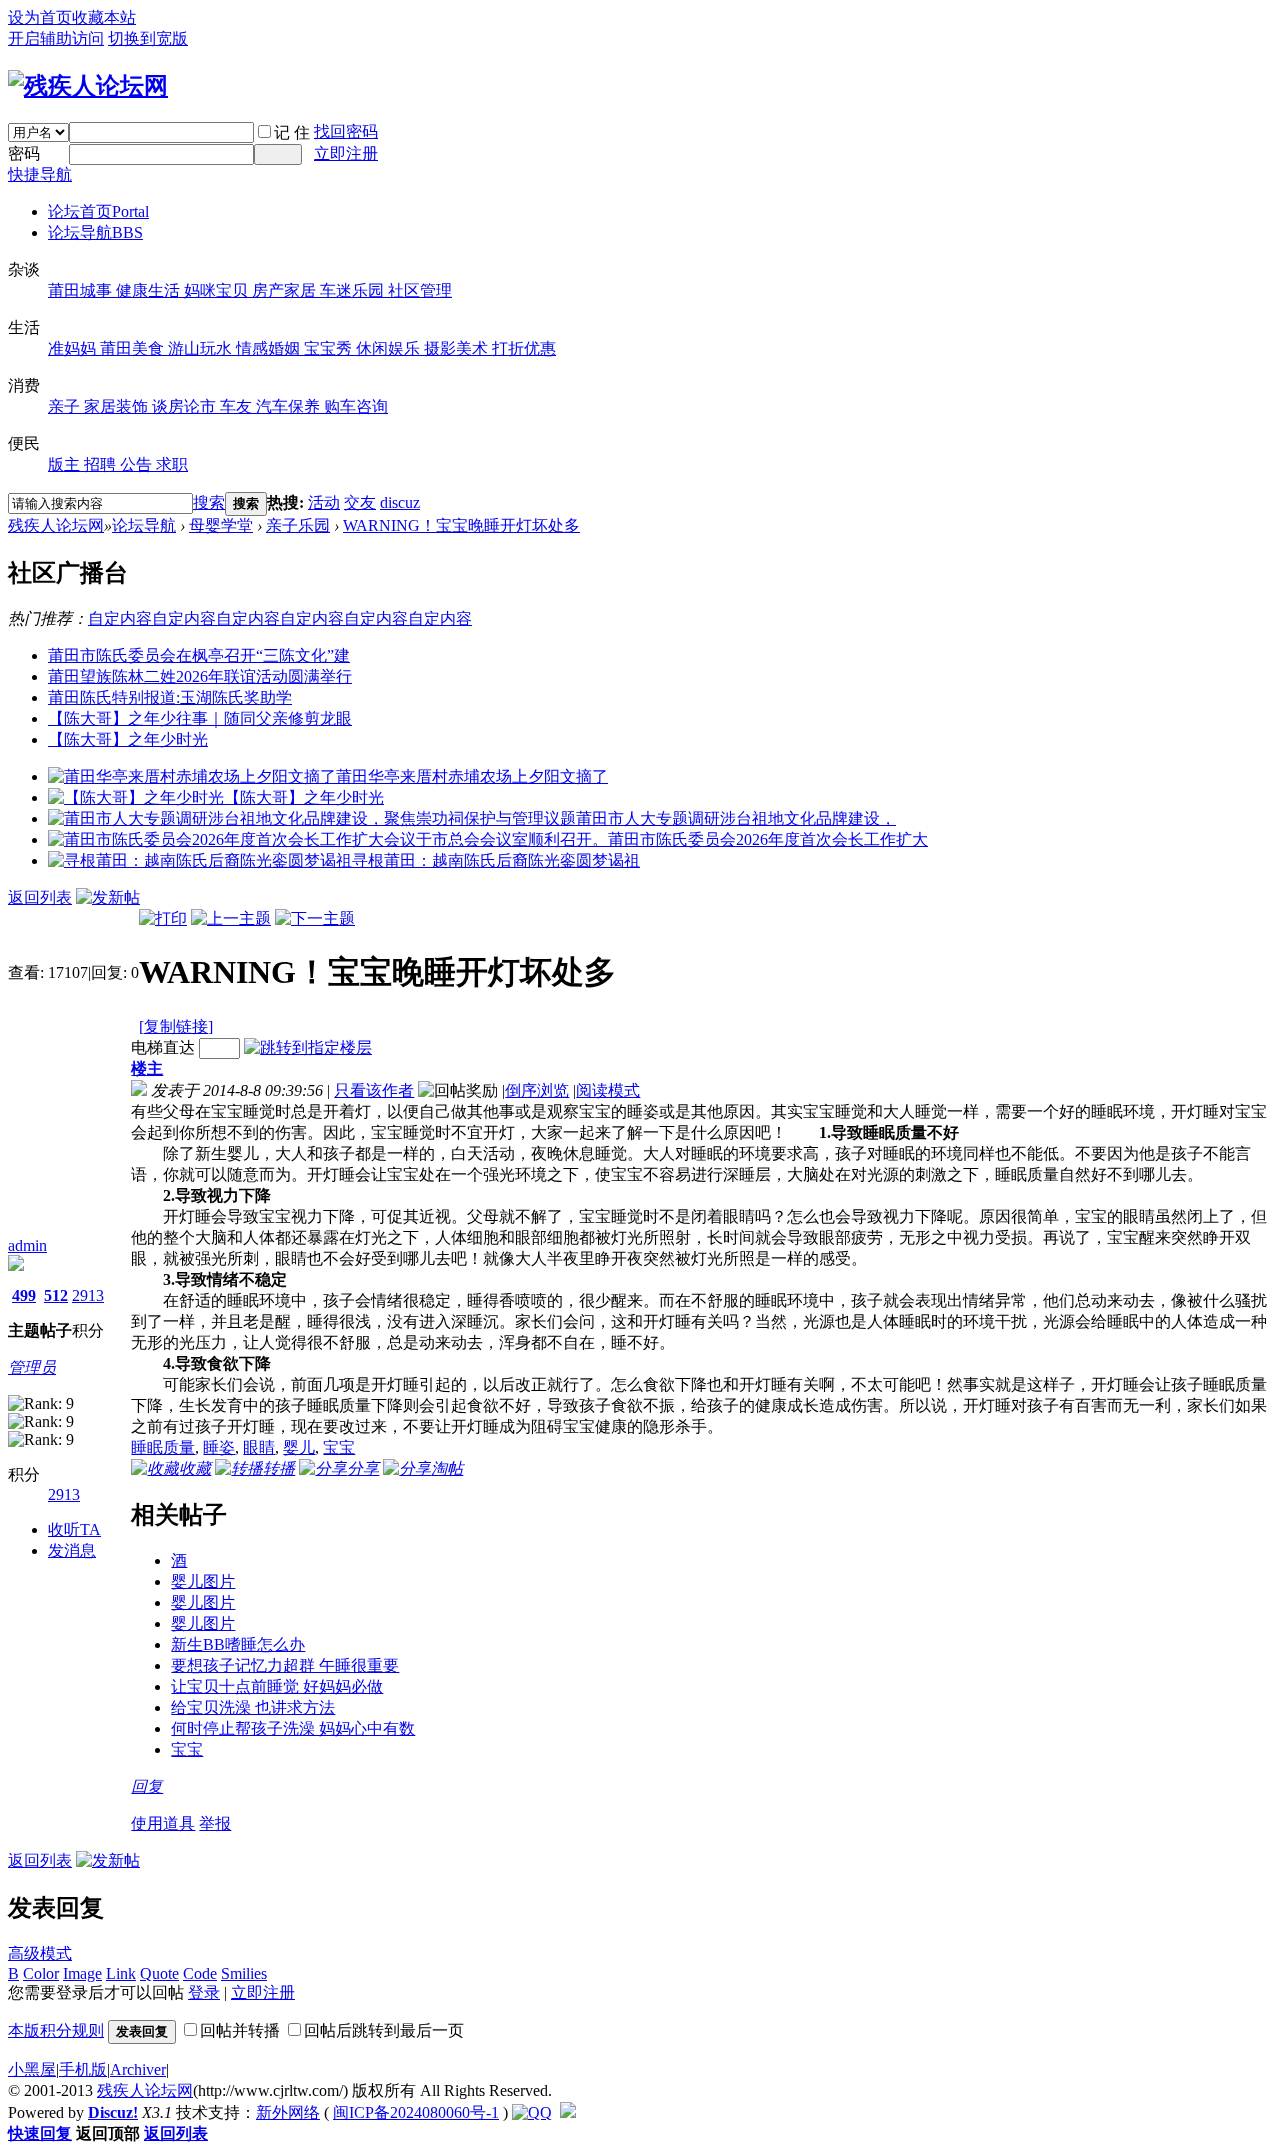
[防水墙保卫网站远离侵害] (568, 2112)
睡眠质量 (163, 1447)
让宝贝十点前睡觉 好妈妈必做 (277, 1686)
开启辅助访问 (56, 38)
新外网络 (288, 2112)
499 (24, 1295)
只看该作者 (374, 1090)
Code (200, 1973)
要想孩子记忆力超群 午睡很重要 (285, 1665)
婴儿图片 (203, 1581)
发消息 (72, 1550)
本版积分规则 (56, 2030)
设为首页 (40, 17)
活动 (324, 502)
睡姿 (219, 1447)
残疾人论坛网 (56, 525)
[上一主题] (231, 918)
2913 (88, 1295)
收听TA (74, 1529)
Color (41, 1973)
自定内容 (120, 618)
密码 (24, 153)
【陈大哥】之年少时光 (128, 739)
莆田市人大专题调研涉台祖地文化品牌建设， (736, 818)
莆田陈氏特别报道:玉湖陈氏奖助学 (170, 697)
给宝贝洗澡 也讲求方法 (253, 1707)
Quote (159, 1973)
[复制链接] (176, 1026)
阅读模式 (608, 1090)
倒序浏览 (537, 1090)
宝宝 (339, 1447)
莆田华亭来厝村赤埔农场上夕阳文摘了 (472, 776)
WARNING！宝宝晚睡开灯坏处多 (461, 525)
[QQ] (532, 2112)
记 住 (292, 132)
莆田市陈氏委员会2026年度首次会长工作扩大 (768, 839)
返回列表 (40, 897)
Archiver (138, 2069)
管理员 (32, 1367)
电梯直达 (163, 1047)
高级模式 (40, 1953)
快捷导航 (40, 174)
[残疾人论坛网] (88, 86)
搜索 (209, 502)
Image (82, 1973)
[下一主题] (315, 918)
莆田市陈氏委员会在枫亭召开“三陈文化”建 (199, 655)
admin (27, 1245)
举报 (215, 1823)
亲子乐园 (298, 525)
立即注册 (346, 153)
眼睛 (259, 1447)
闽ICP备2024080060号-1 (416, 2112)
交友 (360, 502)
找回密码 (346, 131)
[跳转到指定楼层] (308, 1047)
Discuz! (113, 2112)
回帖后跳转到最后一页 (384, 2030)
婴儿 (299, 1447)
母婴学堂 (221, 525)
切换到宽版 (148, 38)
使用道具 (163, 1823)
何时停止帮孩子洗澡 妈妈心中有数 (293, 1728)
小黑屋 (32, 2069)
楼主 (147, 1068)
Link (121, 1973)
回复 (147, 1786)
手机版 (83, 2069)
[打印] (163, 918)
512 (56, 1295)
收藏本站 (104, 17)
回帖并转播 (240, 2030)
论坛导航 (95, 232)
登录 (204, 1992)
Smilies (244, 1973)
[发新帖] (108, 897)
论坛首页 (98, 211)
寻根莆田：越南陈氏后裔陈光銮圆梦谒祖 (496, 860)
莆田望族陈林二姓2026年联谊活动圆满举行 (200, 676)
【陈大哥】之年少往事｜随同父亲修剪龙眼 (200, 718)
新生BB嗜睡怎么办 (238, 1644)
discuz (400, 502)
